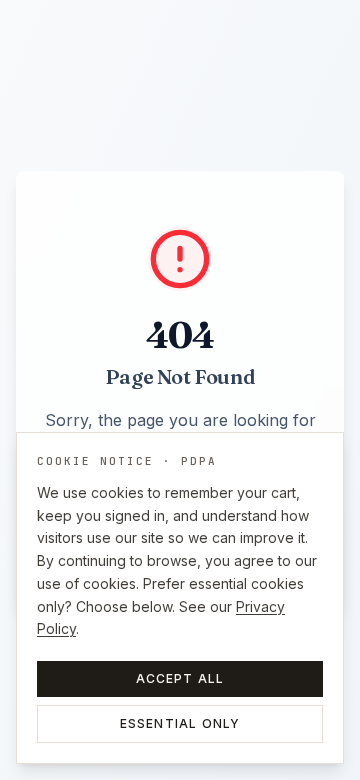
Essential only (180, 723)
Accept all (180, 678)
